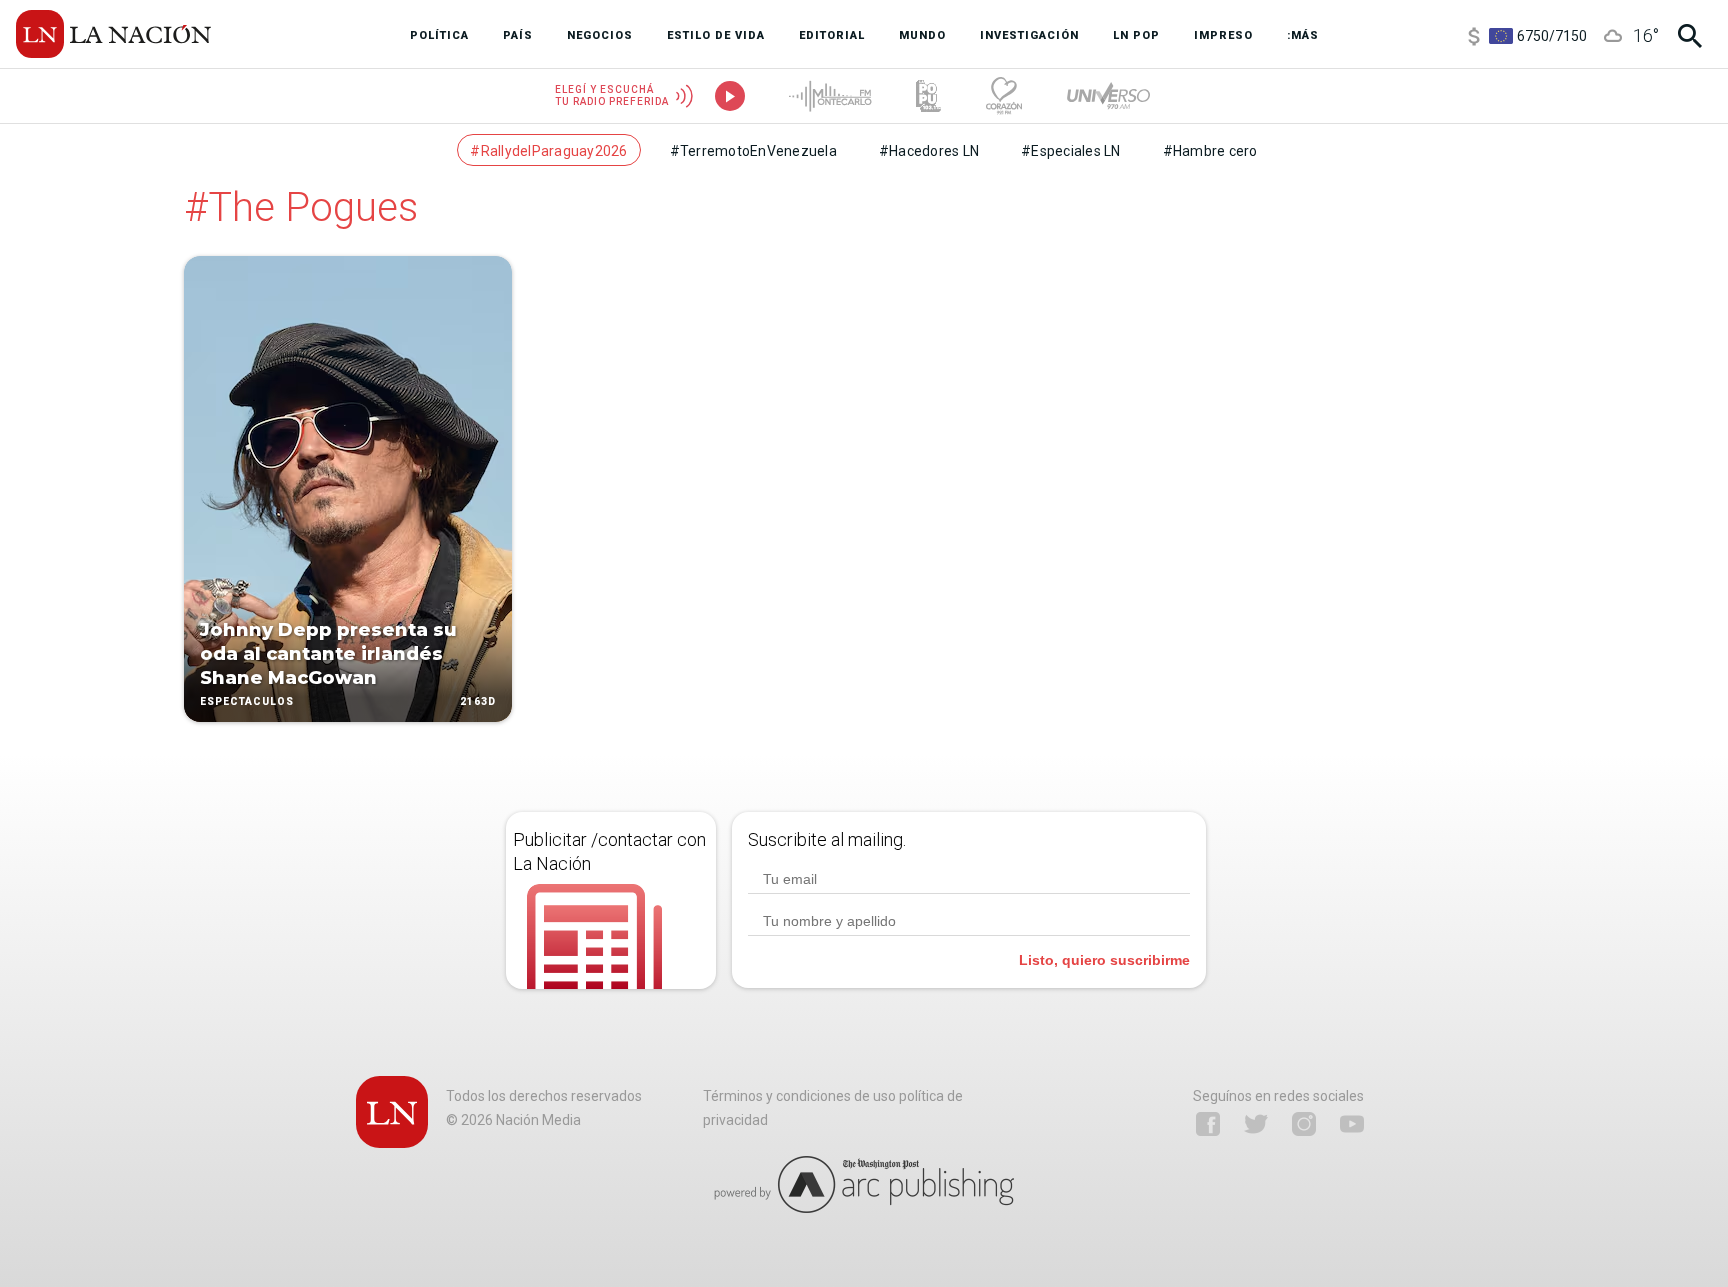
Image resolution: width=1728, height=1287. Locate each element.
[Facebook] (1208, 1124)
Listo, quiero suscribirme (1104, 960)
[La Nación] (113, 34)
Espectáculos (247, 701)
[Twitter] (1256, 1124)
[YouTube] (1352, 1124)
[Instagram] (1304, 1124)
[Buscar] (1690, 36)
